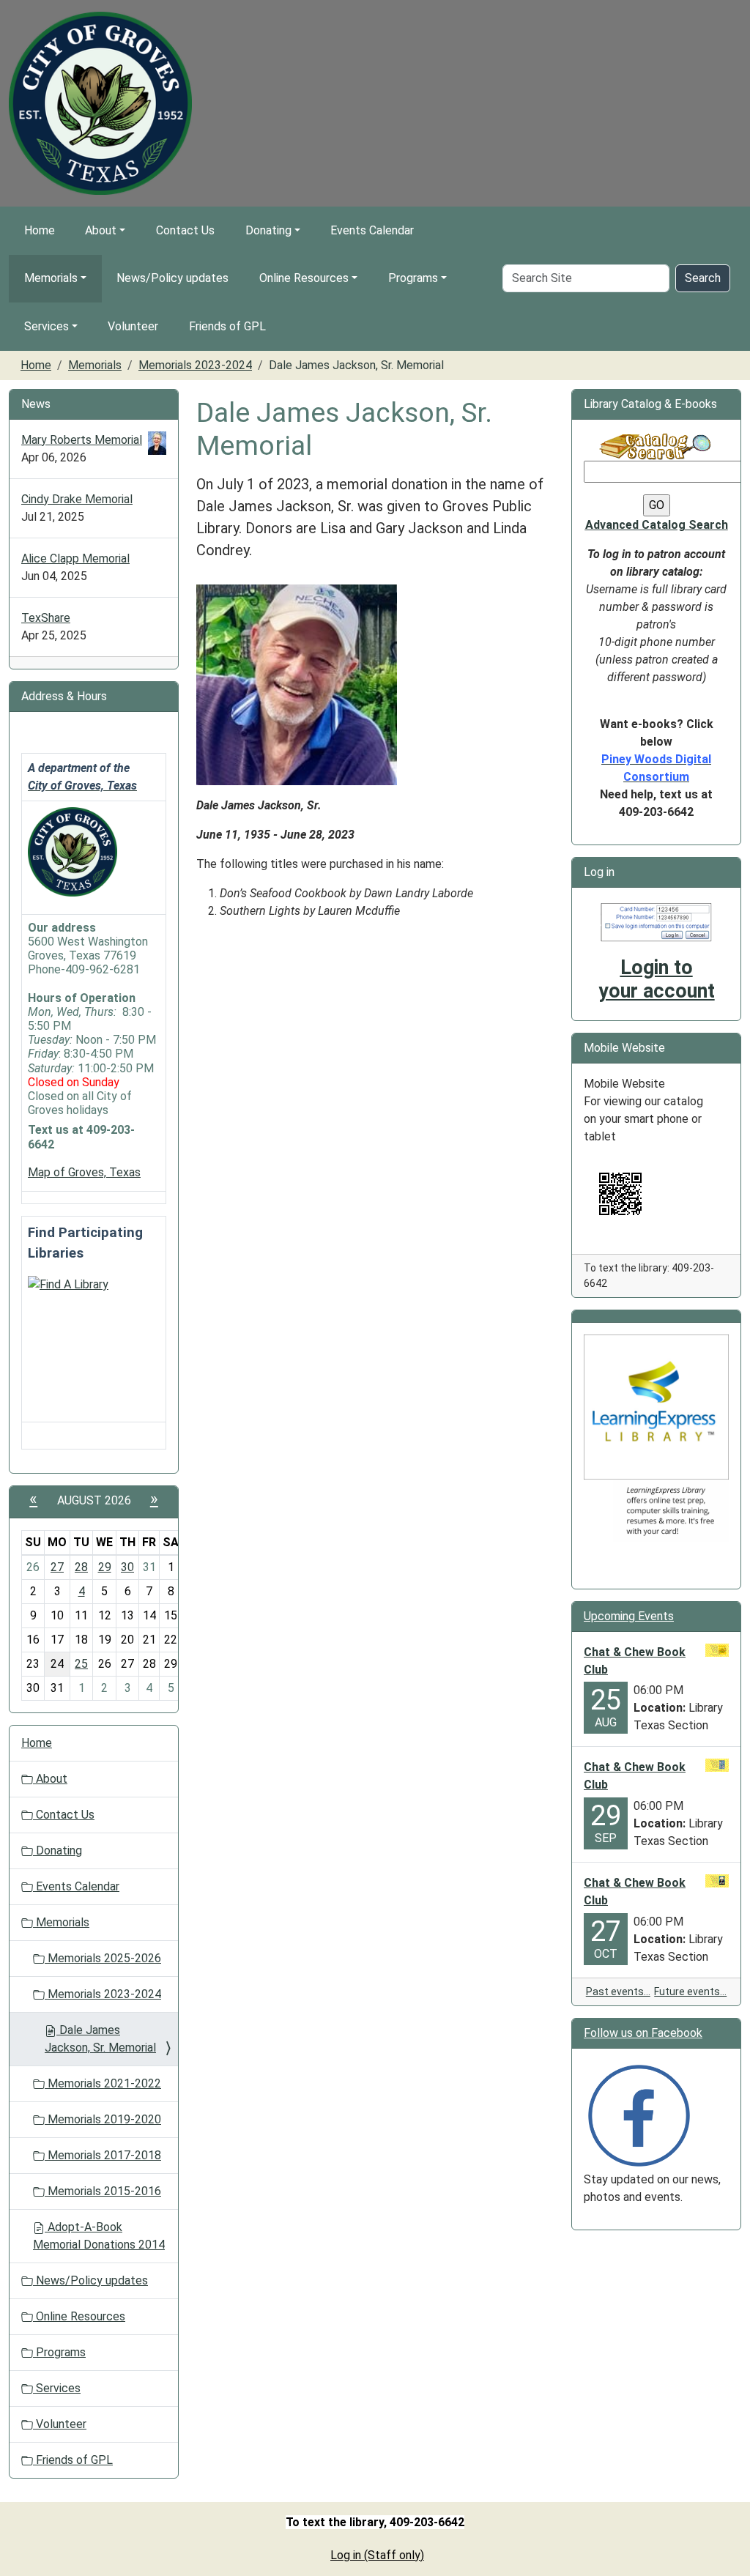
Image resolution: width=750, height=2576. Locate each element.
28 (81, 1567)
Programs (413, 278)
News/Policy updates (172, 278)
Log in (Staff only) (377, 2555)
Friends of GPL (227, 326)
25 (81, 1664)
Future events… (690, 1992)
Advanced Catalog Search (657, 525)
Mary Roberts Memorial (82, 440)
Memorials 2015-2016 (103, 2191)
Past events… (618, 1992)
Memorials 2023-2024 (195, 365)
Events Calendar (372, 230)
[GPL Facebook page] (639, 2115)
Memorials (51, 278)
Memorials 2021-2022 (103, 2083)
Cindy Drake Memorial (77, 499)
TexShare (46, 618)
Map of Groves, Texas (84, 1172)
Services (47, 326)
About (101, 230)
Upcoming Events (629, 1616)
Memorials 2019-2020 (103, 2119)
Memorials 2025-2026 (103, 1958)
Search (703, 278)
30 (127, 1567)
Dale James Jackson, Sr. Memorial (100, 2039)
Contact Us (185, 230)
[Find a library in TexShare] (68, 1284)
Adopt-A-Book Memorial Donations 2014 (99, 2236)
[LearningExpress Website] (656, 1407)
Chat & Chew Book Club (635, 1661)
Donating (268, 230)
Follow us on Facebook (643, 2033)
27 (57, 1567)
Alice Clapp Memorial (75, 558)
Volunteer (133, 326)
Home (40, 230)
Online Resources (304, 278)
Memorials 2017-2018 (103, 2155)
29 (105, 1567)
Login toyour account (657, 979)
